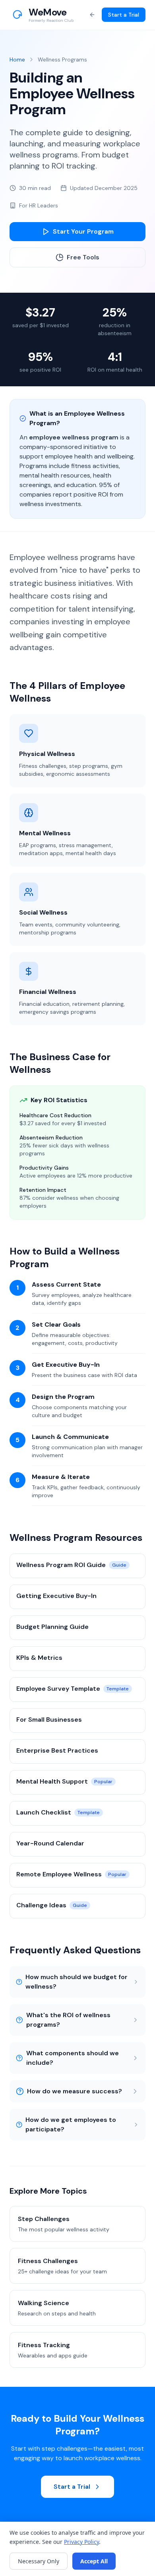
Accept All (94, 2561)
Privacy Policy (81, 2542)
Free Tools (83, 257)
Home (17, 59)
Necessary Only (39, 2561)
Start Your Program (83, 231)
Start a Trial (124, 15)
